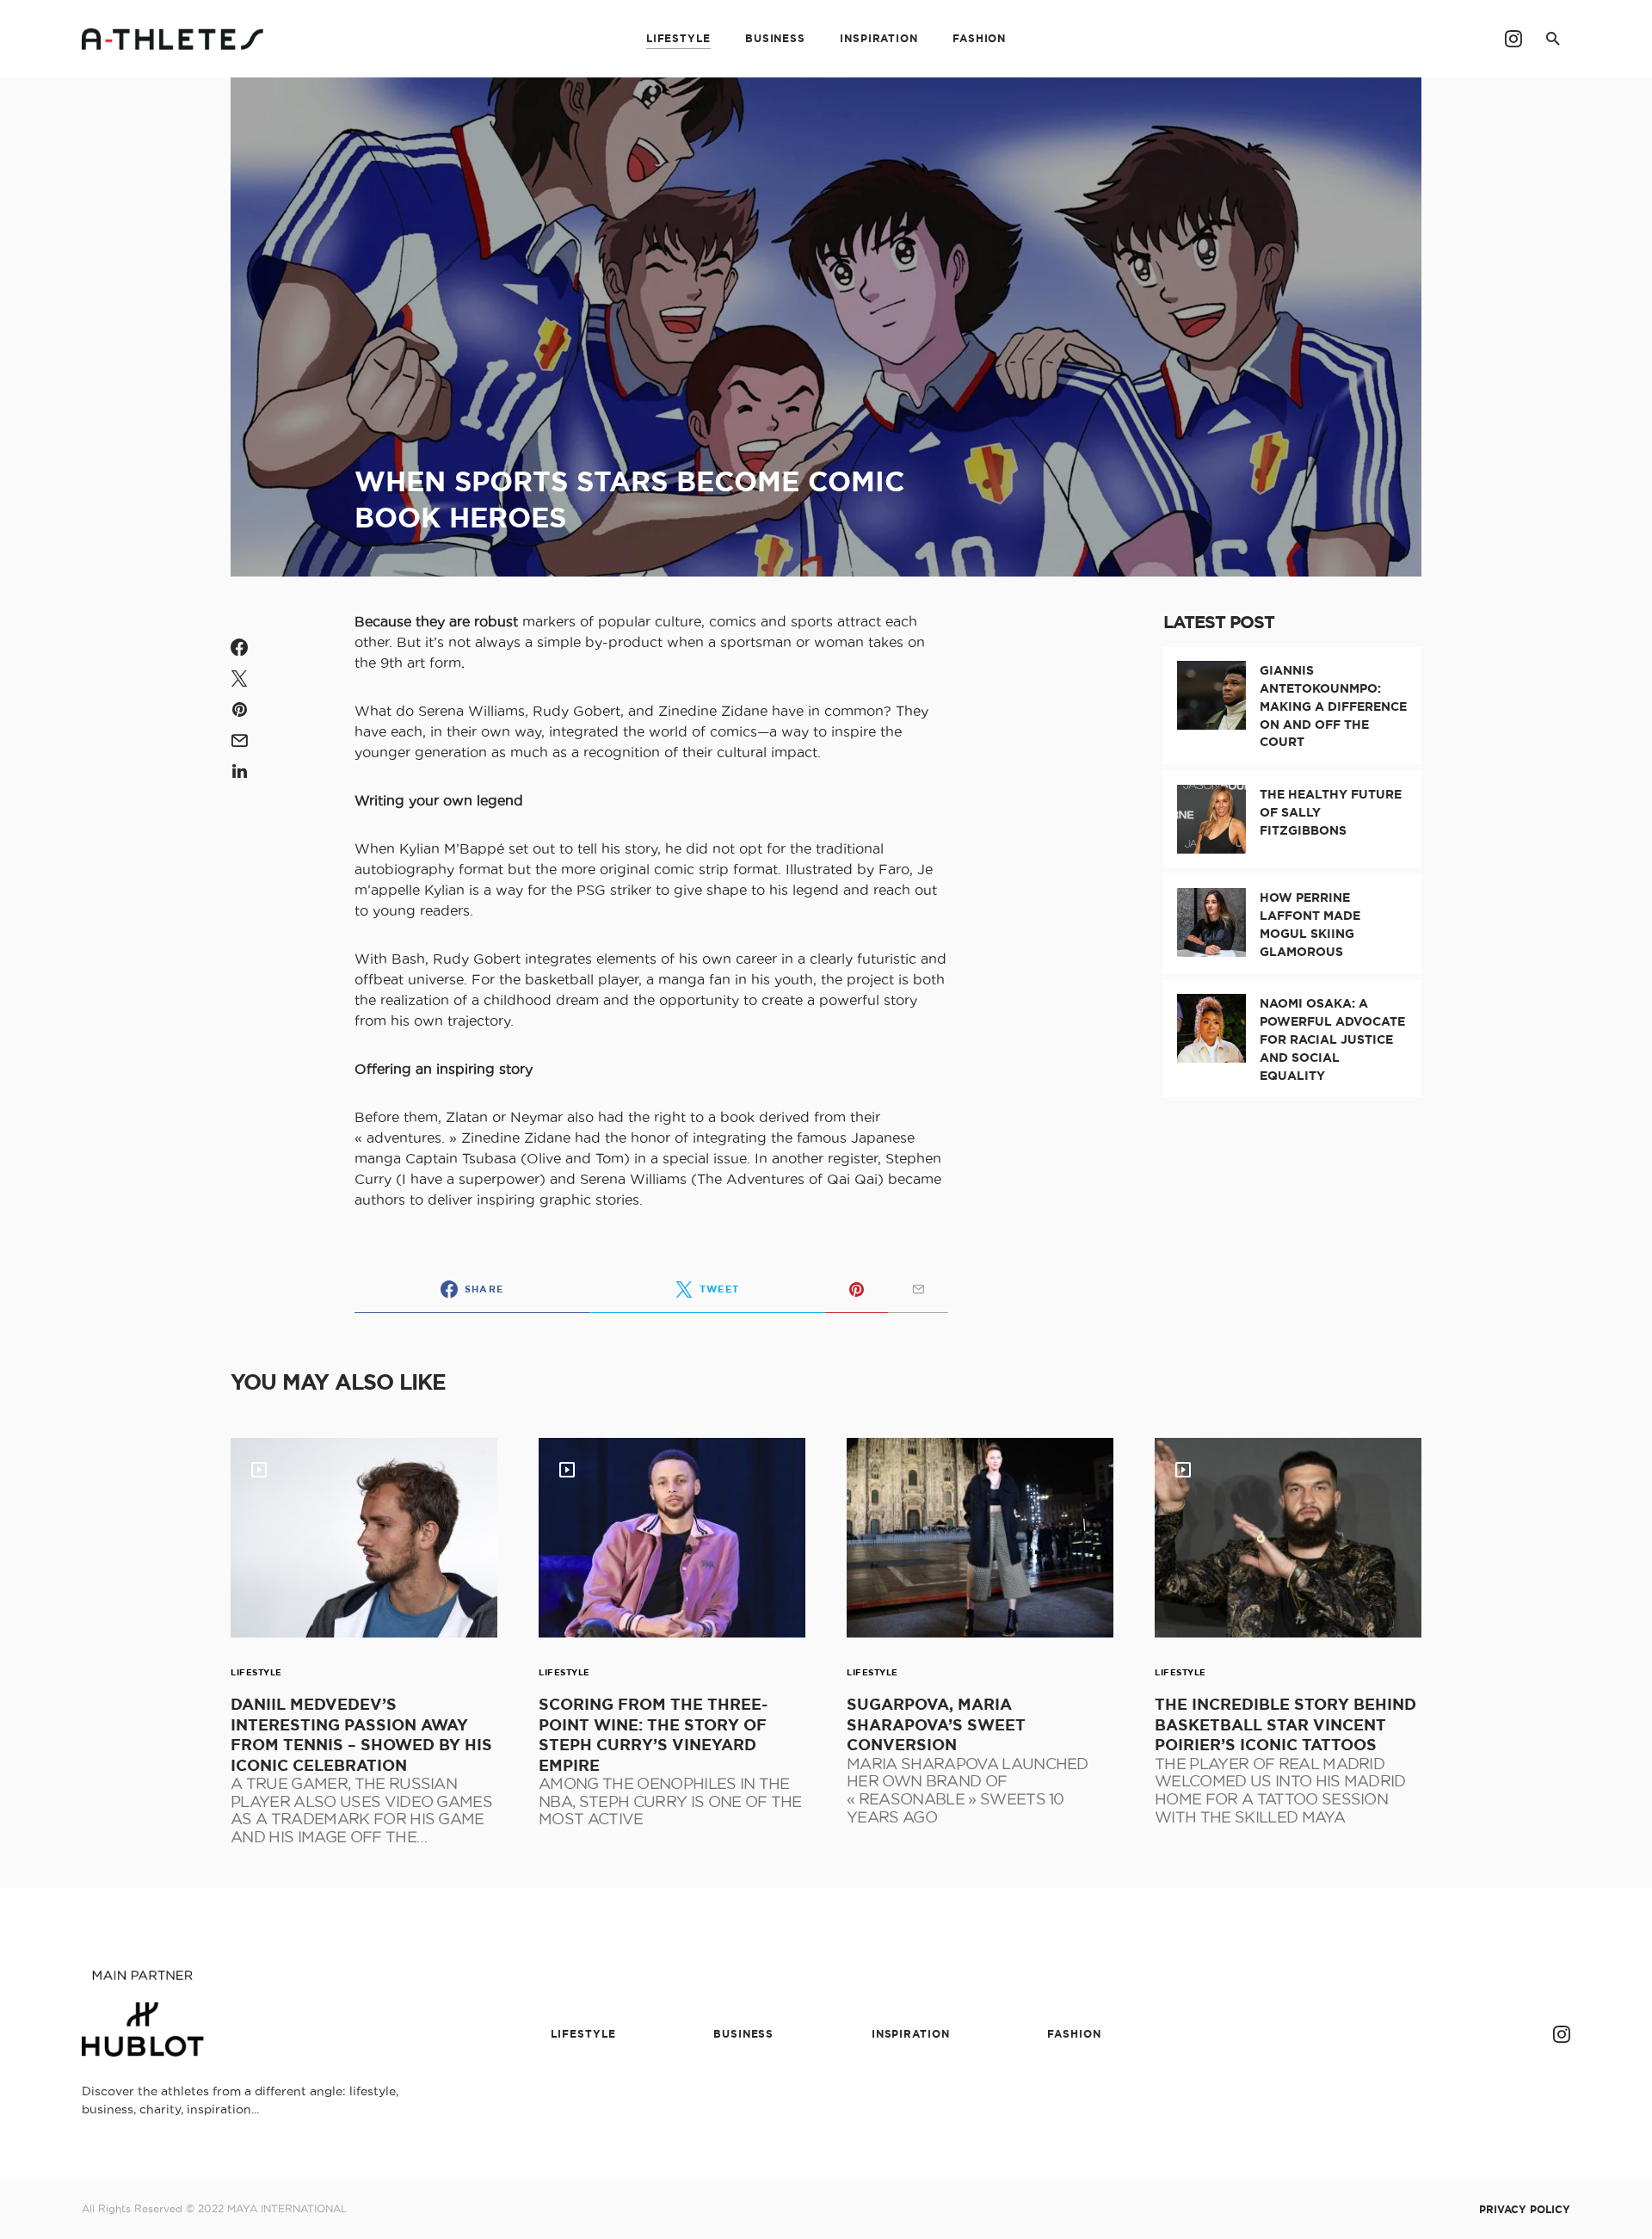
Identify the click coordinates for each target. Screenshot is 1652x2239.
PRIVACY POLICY (1525, 2210)
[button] (1553, 39)
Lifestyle (256, 1672)
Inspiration (911, 2034)
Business (743, 2034)
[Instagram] (1513, 39)
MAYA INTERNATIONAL (287, 2208)
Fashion (1074, 2034)
